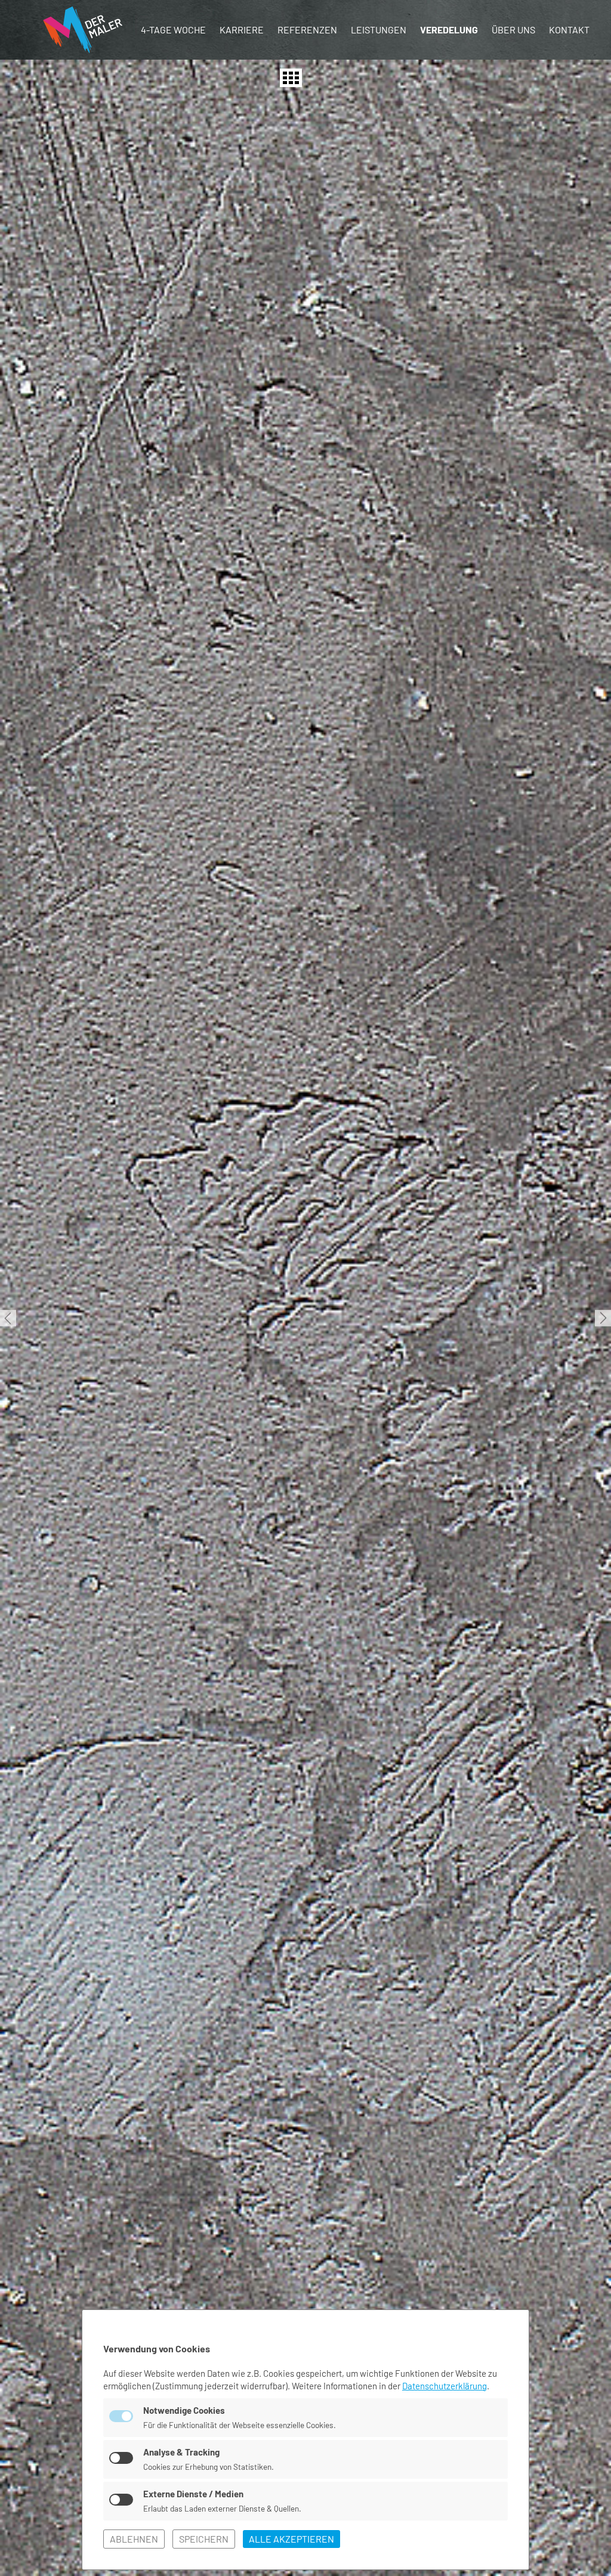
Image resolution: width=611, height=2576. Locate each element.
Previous (8, 1318)
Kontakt (569, 30)
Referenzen (307, 30)
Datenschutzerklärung (445, 2386)
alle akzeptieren (291, 2539)
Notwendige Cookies (184, 2410)
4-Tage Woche (173, 30)
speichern (204, 2539)
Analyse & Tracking (181, 2452)
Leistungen (379, 30)
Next (603, 1318)
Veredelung (449, 30)
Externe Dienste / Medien (193, 2494)
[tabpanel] (305, 1318)
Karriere (242, 30)
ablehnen (134, 2539)
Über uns (513, 30)
